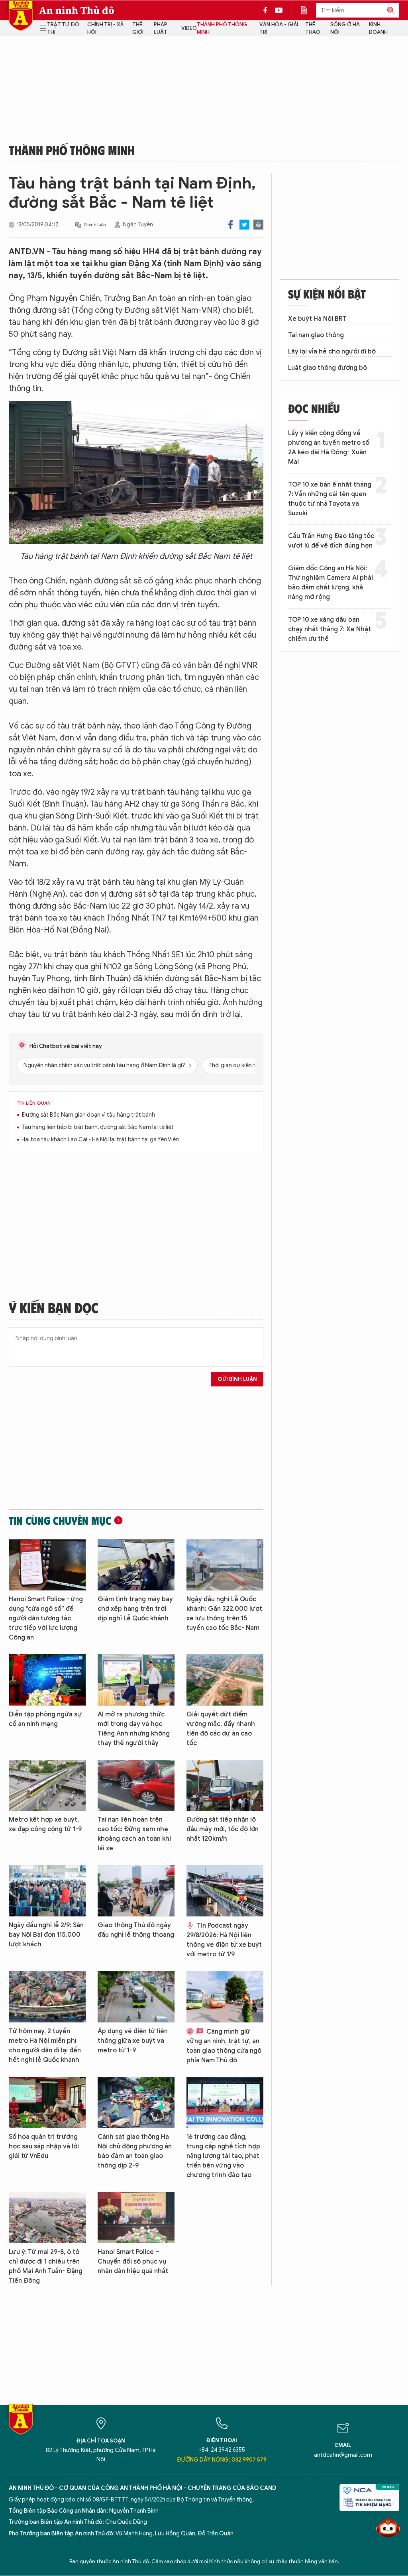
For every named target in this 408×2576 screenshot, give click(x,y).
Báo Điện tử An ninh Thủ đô (21, 16)
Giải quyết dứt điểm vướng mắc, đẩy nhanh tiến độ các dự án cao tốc (221, 1729)
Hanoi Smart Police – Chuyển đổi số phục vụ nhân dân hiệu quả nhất (133, 2262)
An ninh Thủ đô (77, 10)
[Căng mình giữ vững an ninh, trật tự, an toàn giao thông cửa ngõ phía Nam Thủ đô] (225, 1997)
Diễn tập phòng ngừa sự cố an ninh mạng (45, 1719)
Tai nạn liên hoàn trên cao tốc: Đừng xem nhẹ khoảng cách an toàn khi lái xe (134, 1834)
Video (189, 28)
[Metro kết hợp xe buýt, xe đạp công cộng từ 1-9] (47, 1786)
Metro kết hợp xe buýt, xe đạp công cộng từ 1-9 (45, 1824)
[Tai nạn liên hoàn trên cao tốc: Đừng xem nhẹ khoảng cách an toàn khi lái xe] (136, 1786)
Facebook (230, 225)
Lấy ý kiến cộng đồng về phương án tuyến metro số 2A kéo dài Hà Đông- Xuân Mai (329, 448)
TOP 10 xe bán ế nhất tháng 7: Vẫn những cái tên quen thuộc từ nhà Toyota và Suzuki (330, 499)
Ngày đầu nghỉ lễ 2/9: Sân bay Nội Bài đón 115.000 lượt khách (46, 1935)
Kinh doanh (378, 28)
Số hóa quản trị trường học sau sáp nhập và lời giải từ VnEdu (44, 2146)
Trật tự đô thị (63, 28)
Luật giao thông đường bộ (328, 368)
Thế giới (138, 28)
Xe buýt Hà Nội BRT (317, 319)
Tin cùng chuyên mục (60, 1520)
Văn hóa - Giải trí (279, 28)
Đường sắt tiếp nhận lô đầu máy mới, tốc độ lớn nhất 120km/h (223, 1829)
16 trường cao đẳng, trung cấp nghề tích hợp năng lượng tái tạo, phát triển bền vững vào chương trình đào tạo (223, 2156)
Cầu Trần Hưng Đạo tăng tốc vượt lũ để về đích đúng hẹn (331, 541)
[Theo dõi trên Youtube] (279, 10)
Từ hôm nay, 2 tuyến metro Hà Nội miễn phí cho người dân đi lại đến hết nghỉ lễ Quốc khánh (45, 2046)
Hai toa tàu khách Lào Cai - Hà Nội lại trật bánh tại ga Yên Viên (100, 1140)
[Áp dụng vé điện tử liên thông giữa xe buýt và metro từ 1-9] (136, 1997)
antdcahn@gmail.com (343, 2455)
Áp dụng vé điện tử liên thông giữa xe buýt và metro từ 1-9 (133, 2041)
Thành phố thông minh (222, 28)
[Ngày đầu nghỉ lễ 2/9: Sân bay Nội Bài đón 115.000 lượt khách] (47, 1891)
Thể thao (313, 28)
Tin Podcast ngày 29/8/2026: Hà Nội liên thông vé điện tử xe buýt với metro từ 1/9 (224, 1940)
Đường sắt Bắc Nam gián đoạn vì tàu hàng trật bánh (88, 1115)
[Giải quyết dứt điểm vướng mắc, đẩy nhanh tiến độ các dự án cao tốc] (225, 1680)
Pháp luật (161, 28)
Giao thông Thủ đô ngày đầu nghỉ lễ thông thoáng (136, 1930)
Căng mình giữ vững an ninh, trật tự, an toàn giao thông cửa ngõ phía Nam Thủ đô (224, 2046)
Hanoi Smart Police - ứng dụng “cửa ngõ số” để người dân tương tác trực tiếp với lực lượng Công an (46, 1618)
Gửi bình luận (237, 1379)
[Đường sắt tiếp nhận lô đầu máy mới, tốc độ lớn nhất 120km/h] (225, 1786)
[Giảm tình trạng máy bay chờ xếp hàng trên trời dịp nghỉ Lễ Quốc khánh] (136, 1565)
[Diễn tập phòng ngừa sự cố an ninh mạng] (47, 1680)
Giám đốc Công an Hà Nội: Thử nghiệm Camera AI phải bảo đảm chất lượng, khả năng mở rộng (331, 583)
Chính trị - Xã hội (105, 28)
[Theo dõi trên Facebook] (267, 10)
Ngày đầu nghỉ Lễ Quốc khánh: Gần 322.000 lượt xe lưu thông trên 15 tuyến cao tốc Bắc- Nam (224, 1614)
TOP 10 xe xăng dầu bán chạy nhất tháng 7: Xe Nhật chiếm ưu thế (330, 629)
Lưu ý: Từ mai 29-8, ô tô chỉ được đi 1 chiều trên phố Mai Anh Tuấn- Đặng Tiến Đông (46, 2266)
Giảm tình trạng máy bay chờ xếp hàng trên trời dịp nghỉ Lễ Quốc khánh (135, 1609)
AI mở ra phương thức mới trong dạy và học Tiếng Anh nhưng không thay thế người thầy (134, 1729)
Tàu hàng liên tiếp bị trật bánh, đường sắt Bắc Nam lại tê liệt (98, 1127)
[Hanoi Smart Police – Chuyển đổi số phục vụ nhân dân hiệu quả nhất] (136, 2218)
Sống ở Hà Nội (345, 28)
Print (258, 225)
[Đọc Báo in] (308, 10)
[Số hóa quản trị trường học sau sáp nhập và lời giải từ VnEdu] (47, 2103)
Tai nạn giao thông (316, 335)
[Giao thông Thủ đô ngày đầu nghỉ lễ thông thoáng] (136, 1891)
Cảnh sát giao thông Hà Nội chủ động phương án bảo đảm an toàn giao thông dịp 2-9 (135, 2151)
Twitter (244, 225)
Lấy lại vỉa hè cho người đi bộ (332, 351)
